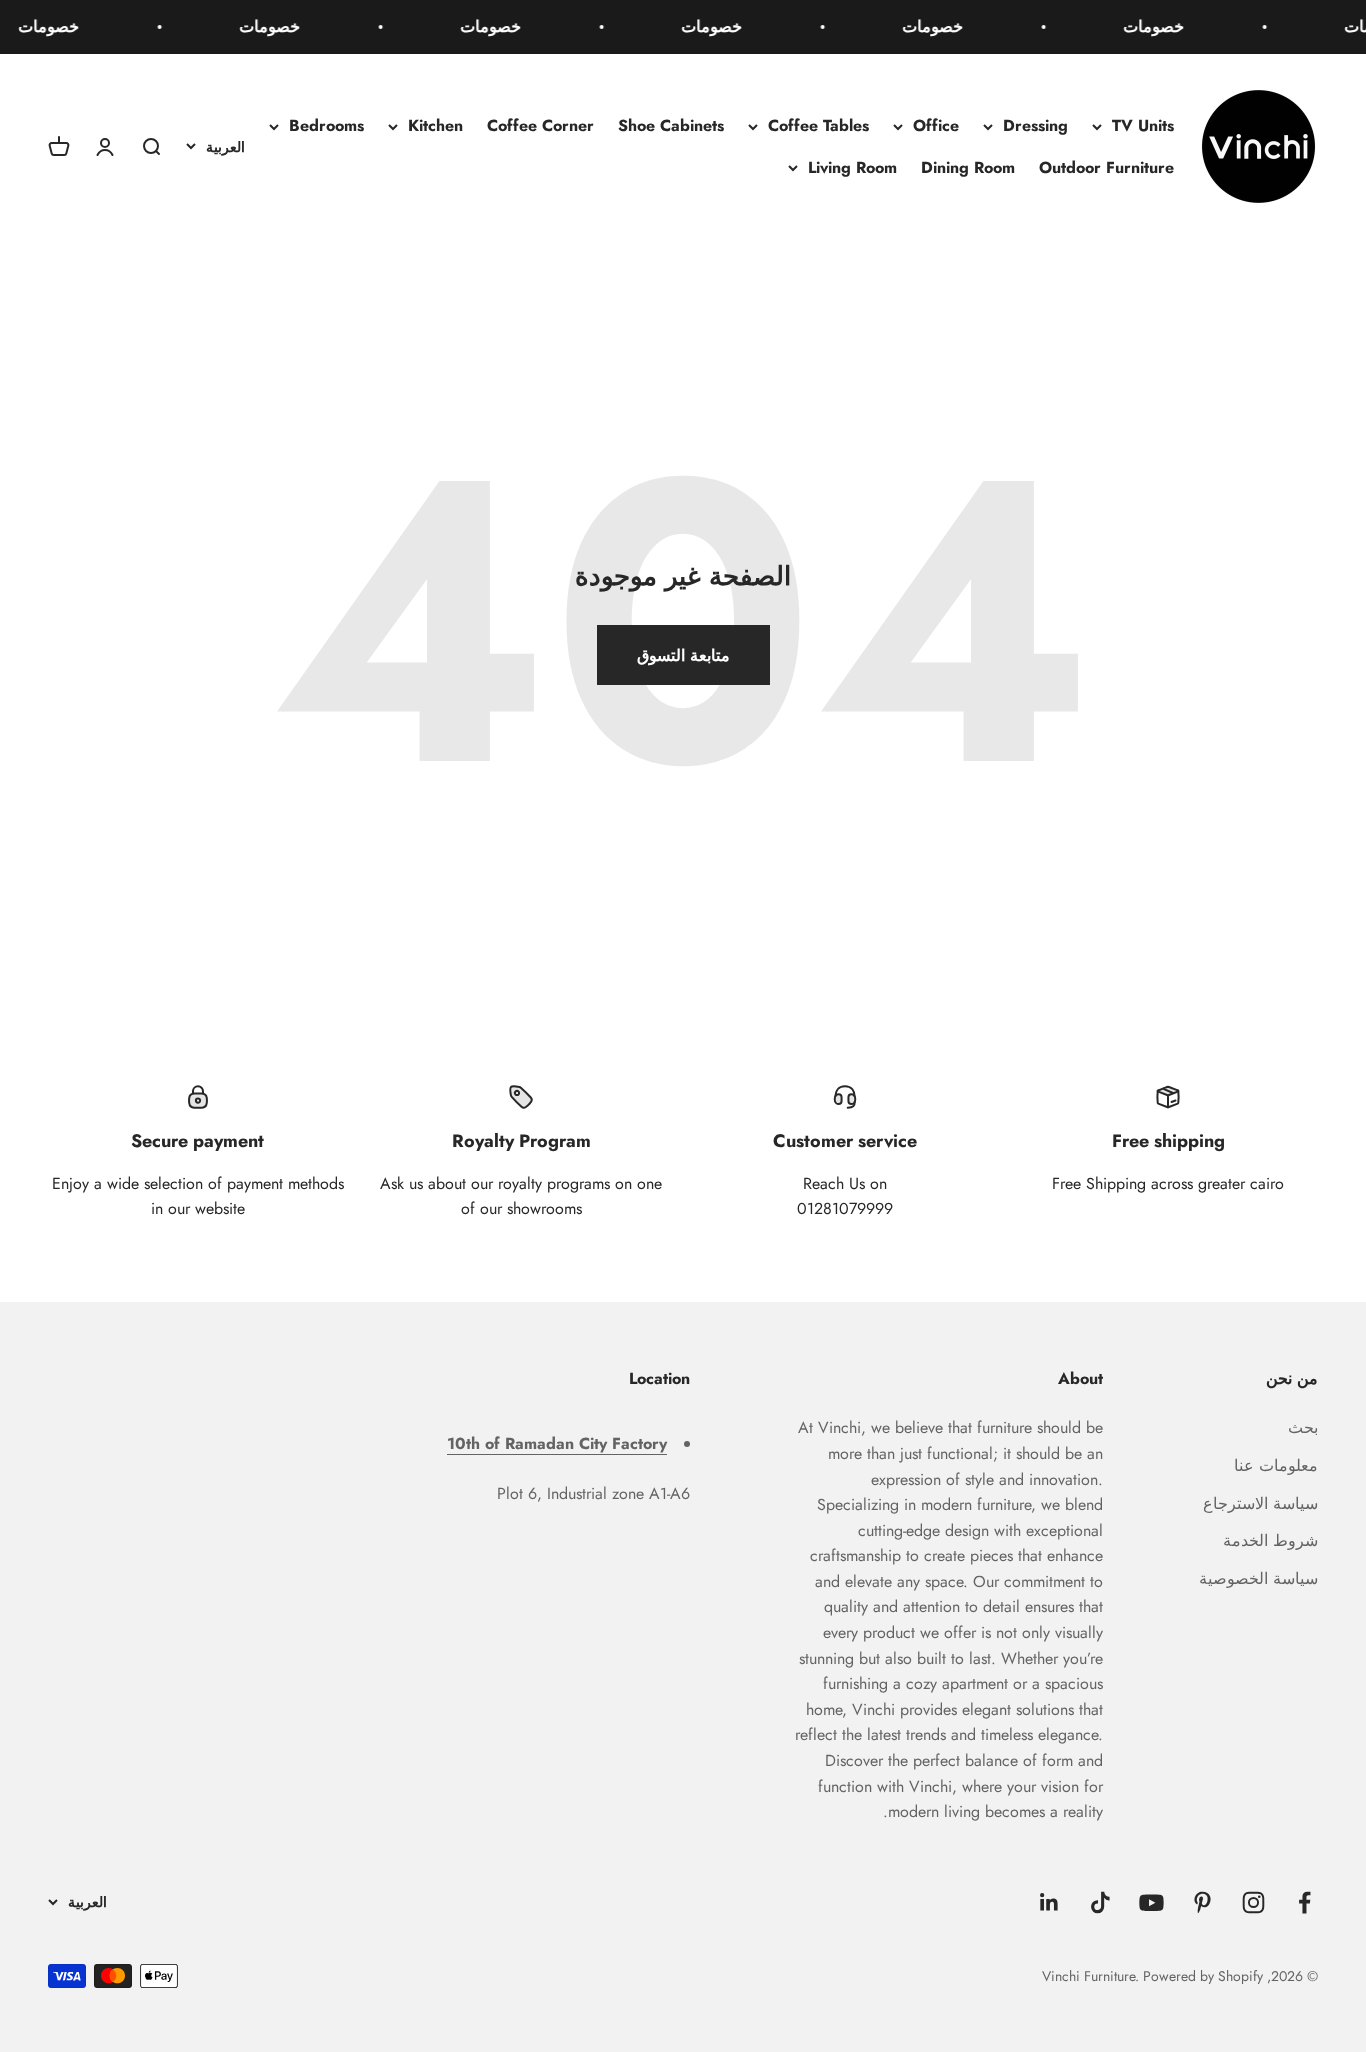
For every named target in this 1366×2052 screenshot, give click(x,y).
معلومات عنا (1276, 1465)
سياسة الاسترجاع (1260, 1503)
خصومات (1164, 26)
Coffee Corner (540, 125)
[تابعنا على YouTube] (1151, 1902)
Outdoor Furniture (1106, 167)
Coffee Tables (818, 125)
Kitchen (435, 125)
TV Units (1143, 125)
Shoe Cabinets (671, 125)
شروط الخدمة (1270, 1540)
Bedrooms (326, 125)
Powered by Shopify (1203, 1976)
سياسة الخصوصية (1258, 1578)
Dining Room (968, 167)
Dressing (1035, 125)
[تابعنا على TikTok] (1100, 1902)
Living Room (852, 167)
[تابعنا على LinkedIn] (1049, 1902)
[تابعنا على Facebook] (1304, 1902)
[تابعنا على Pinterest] (1202, 1902)
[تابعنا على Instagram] (1253, 1902)
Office (936, 125)
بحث (1303, 1427)
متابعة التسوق (683, 655)
